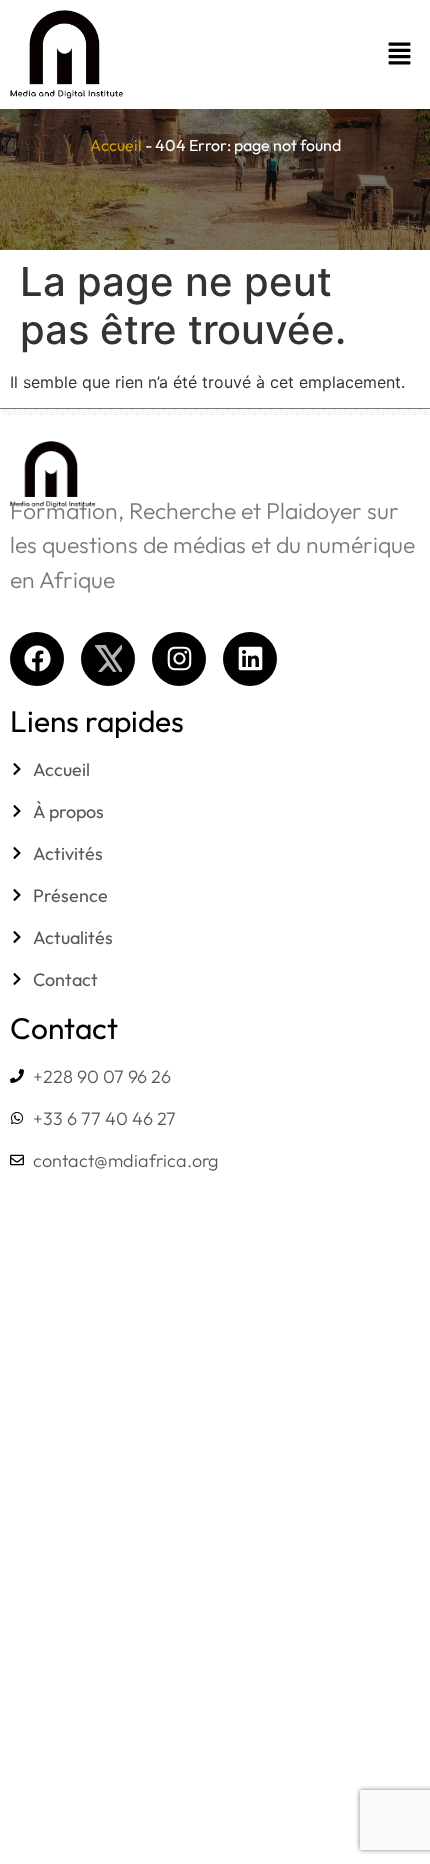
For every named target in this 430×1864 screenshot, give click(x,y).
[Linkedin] (250, 659)
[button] (301, 54)
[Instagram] (179, 659)
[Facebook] (37, 659)
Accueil (116, 145)
